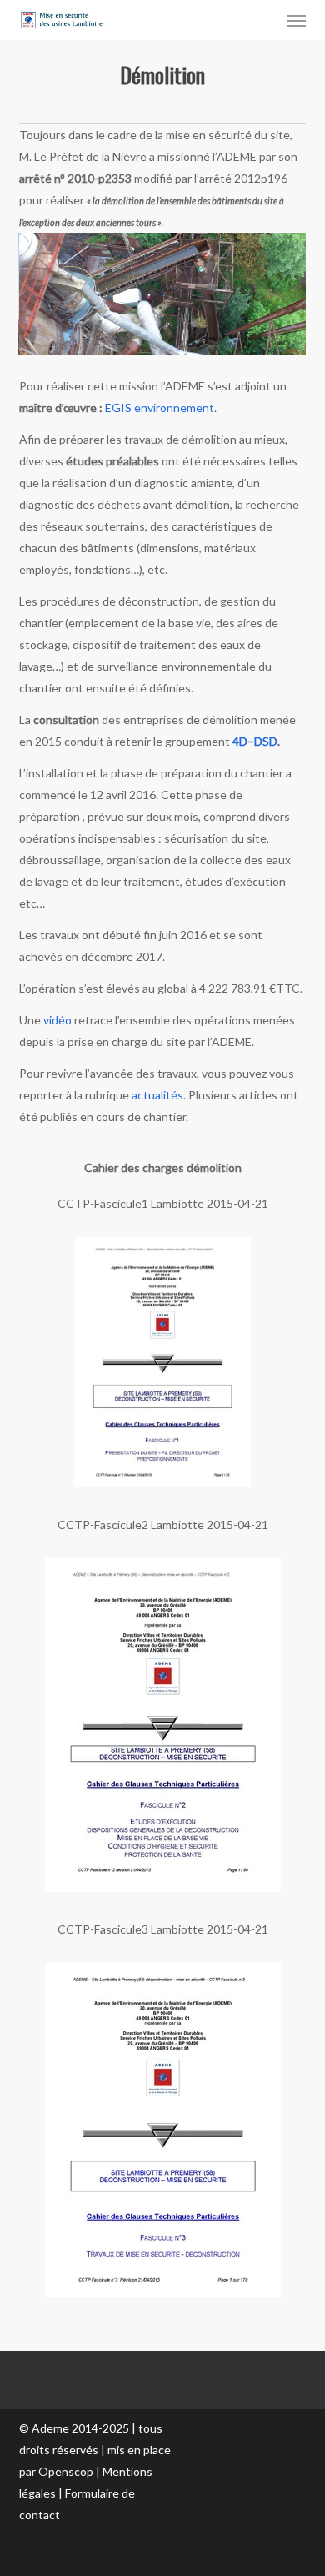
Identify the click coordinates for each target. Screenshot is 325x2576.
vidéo (57, 1020)
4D (240, 741)
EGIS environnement (160, 408)
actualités (157, 1095)
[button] (297, 20)
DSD (266, 741)
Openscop (66, 2471)
